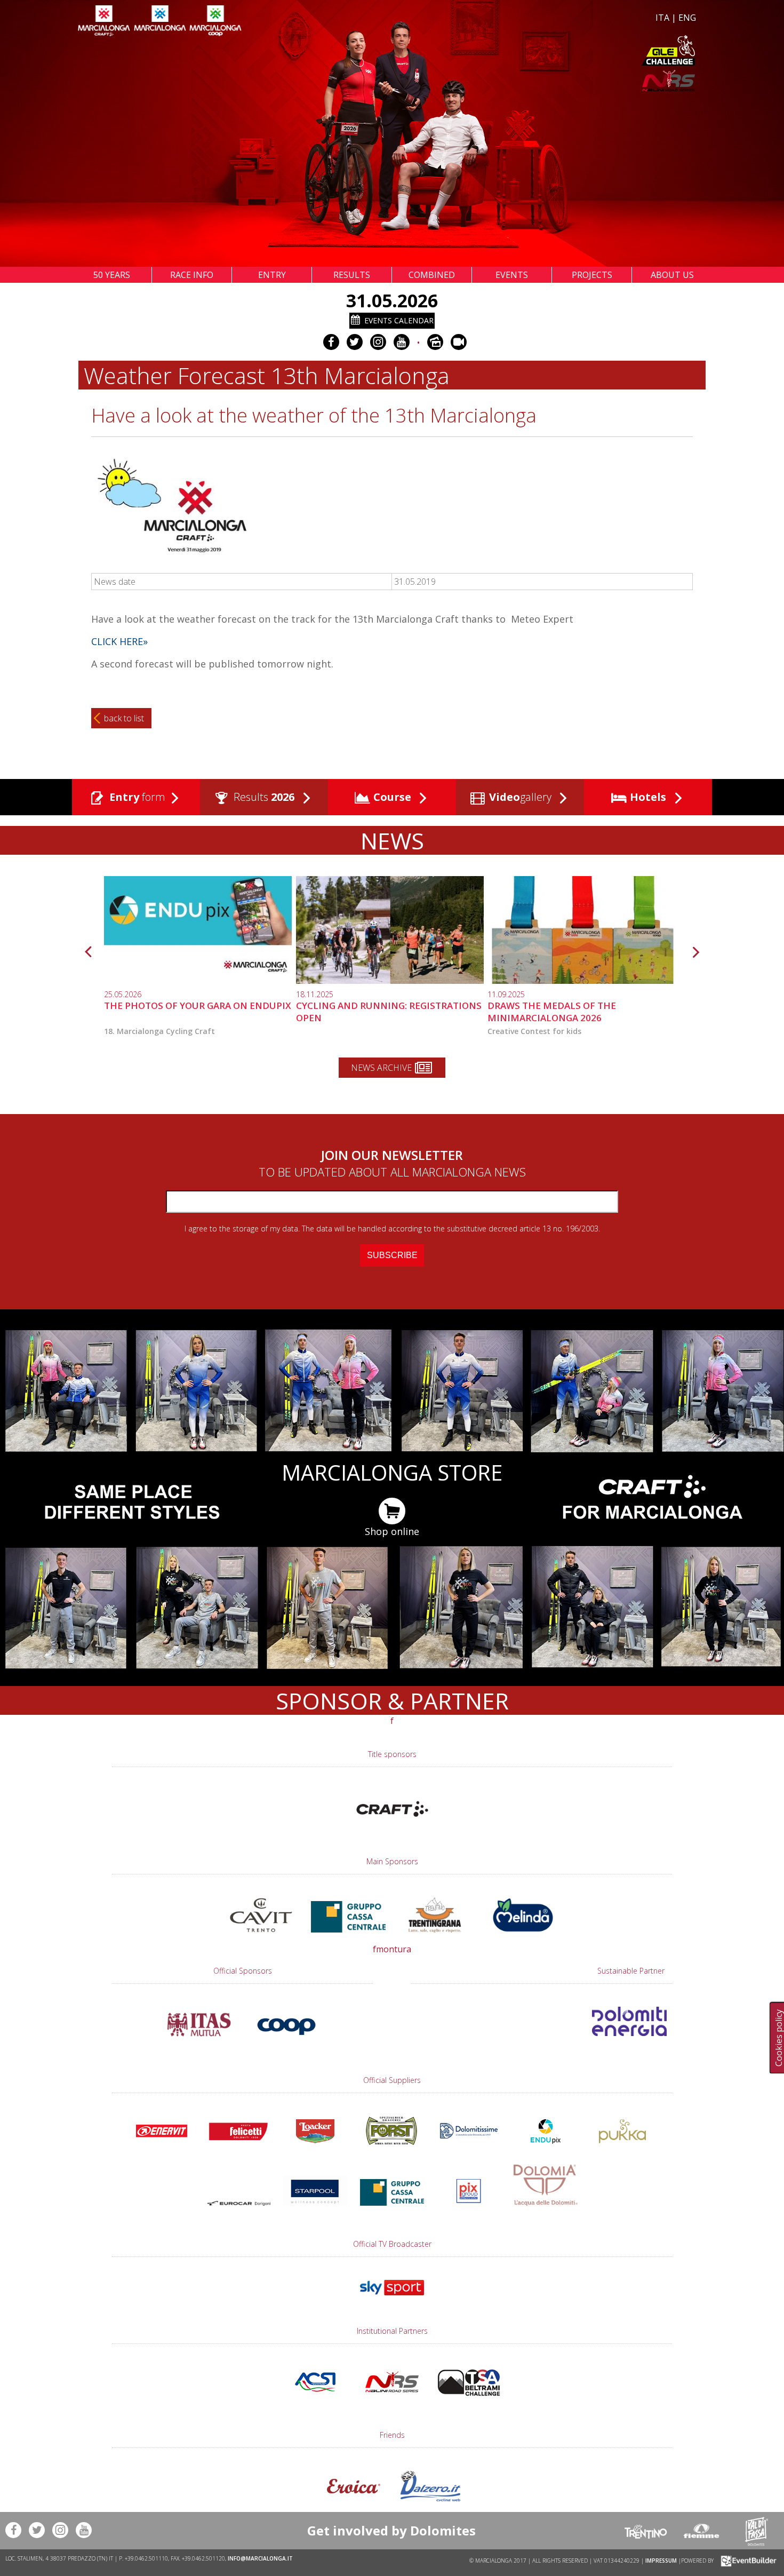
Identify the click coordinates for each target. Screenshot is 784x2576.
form (137, 797)
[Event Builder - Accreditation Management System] (747, 2560)
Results (263, 797)
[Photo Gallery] (435, 342)
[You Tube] (402, 342)
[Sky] (392, 2300)
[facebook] (331, 342)
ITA (662, 18)
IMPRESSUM (661, 2560)
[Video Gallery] (459, 342)
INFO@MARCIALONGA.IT (260, 2558)
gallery (522, 797)
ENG (687, 18)
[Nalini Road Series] (546, 81)
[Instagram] (378, 342)
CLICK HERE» (119, 641)
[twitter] (355, 342)
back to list (124, 718)
